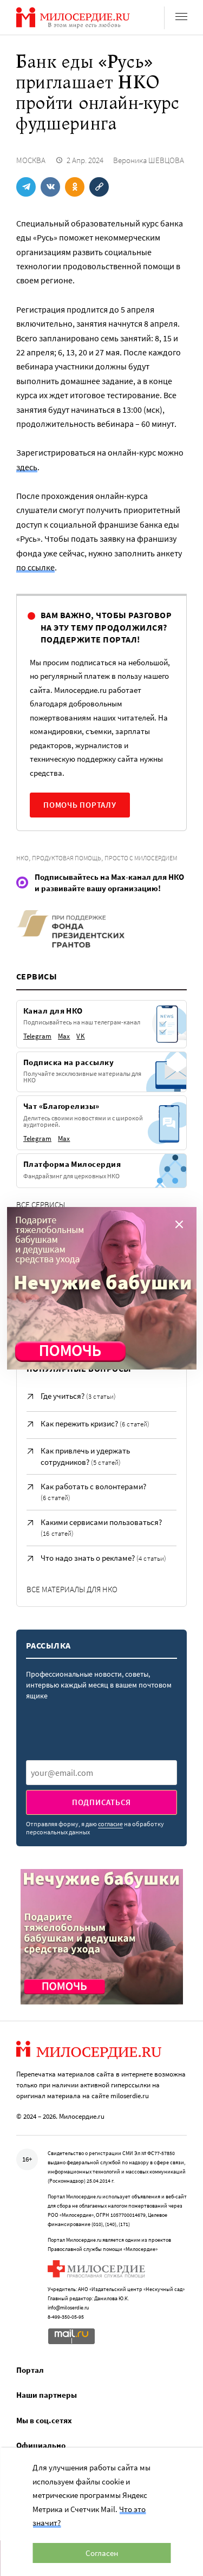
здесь (27, 467)
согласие (110, 1824)
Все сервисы (41, 1205)
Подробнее (43, 1094)
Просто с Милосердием (141, 858)
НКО (22, 858)
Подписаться (101, 1802)
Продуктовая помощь (67, 858)
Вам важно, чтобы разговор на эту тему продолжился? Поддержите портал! (106, 627)
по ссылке (35, 567)
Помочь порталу (80, 805)
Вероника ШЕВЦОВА (149, 160)
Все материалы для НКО (72, 1589)
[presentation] (101, 1773)
